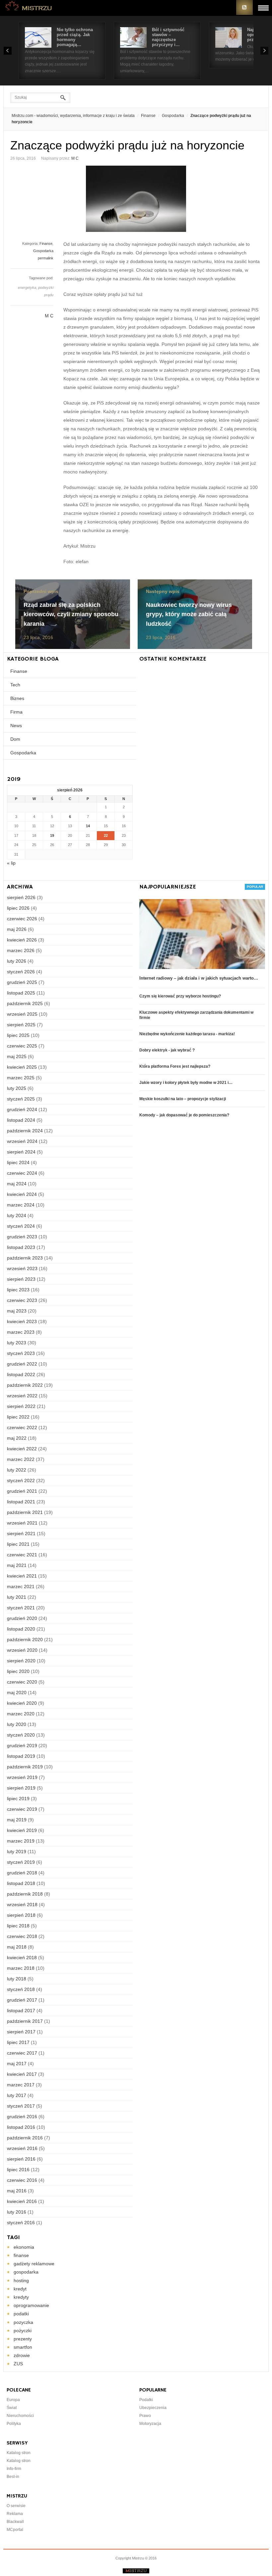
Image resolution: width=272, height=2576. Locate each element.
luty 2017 (17, 2095)
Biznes (17, 698)
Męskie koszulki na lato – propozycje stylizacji (183, 1099)
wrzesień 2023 (22, 1268)
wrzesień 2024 (22, 1141)
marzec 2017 (21, 2085)
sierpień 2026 (21, 897)
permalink (46, 258)
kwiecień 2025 (22, 1067)
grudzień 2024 (22, 1109)
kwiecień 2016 (22, 2201)
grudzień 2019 (22, 1745)
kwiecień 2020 (22, 1703)
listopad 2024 (21, 1120)
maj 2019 (17, 1820)
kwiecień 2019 (22, 1830)
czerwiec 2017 (22, 2053)
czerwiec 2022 (22, 1427)
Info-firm (14, 2469)
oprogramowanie (31, 2305)
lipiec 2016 (18, 2170)
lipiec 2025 (18, 1035)
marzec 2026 (21, 950)
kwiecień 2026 (22, 940)
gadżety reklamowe (34, 2264)
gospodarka (26, 2272)
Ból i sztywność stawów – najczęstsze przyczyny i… (168, 37)
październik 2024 (25, 1131)
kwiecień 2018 (22, 1958)
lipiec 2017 (18, 2042)
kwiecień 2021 (22, 1576)
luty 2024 (17, 1215)
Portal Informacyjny (29, 7)
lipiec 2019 (18, 1798)
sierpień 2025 (21, 1025)
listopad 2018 (21, 1883)
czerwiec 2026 (22, 919)
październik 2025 (25, 1003)
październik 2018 (25, 1894)
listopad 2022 (21, 1374)
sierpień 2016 (21, 2159)
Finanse (148, 116)
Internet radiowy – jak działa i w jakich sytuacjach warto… (199, 978)
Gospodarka (173, 116)
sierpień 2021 (21, 1533)
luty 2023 (17, 1343)
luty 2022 (17, 1470)
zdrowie (22, 2355)
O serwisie (16, 2506)
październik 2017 (25, 2021)
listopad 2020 (21, 1629)
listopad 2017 (21, 2011)
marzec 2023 (21, 1332)
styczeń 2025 (21, 1099)
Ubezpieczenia (153, 2408)
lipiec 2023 (18, 1290)
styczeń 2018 (21, 1989)
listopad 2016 (21, 2127)
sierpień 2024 (21, 1152)
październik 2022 (25, 1385)
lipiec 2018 (18, 1926)
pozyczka (23, 2322)
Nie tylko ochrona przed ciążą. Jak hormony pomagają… (75, 37)
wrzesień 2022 (22, 1396)
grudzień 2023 (22, 1237)
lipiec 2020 (18, 1671)
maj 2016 (17, 2191)
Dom (15, 739)
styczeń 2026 (21, 972)
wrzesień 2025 (22, 1014)
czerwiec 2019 (22, 1809)
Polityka (14, 2424)
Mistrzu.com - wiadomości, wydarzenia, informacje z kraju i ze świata (73, 116)
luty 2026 (17, 961)
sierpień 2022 (21, 1406)
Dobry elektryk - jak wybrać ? (167, 1050)
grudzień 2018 (22, 1873)
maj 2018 (17, 1947)
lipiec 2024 (18, 1162)
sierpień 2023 (21, 1279)
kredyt (20, 2289)
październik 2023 (25, 1258)
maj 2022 (17, 1438)
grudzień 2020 (22, 1618)
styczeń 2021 (21, 1608)
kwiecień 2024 (22, 1194)
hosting (21, 2281)
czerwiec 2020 (22, 1682)
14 (88, 826)
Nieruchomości (20, 2416)
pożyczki (23, 2331)
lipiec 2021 (18, 1544)
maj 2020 (17, 1692)
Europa (13, 2400)
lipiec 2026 (18, 908)
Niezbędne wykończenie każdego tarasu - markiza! (187, 1034)
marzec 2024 (21, 1205)
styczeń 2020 (21, 1735)
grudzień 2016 (22, 2117)
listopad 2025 (21, 993)
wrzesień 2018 (22, 1905)
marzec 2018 (21, 1968)
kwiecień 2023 (22, 1321)
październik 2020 (25, 1639)
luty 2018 (17, 1979)
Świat (12, 2408)
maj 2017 (17, 2064)
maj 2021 (17, 1565)
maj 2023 (17, 1311)
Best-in (13, 2477)
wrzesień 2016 (22, 2148)
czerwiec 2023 (22, 1300)
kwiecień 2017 (22, 2074)
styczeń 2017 (21, 2106)
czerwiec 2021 (22, 1555)
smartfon (23, 2347)
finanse (21, 2255)
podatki (21, 2314)
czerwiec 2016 (22, 2180)
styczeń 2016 (21, 2223)
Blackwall (15, 2522)
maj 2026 (17, 929)
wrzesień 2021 (22, 1523)
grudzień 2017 (22, 2000)
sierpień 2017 (21, 2032)
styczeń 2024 (21, 1226)
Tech (15, 685)
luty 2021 (17, 1597)
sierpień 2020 (21, 1661)
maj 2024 (17, 1184)
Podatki (146, 2400)
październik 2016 (25, 2138)
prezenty (23, 2339)
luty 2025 (17, 1088)
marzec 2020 (21, 1714)
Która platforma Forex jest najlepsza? (175, 1066)
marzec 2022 (21, 1459)
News (16, 725)
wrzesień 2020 (22, 1650)
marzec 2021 (21, 1586)
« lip (11, 863)
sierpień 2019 (21, 1788)
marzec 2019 (21, 1841)
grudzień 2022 (22, 1364)
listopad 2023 (21, 1247)
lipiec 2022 (18, 1417)
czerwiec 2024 (22, 1173)
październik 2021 (25, 1512)
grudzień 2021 (22, 1491)
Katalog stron (19, 2453)
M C (75, 158)
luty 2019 (17, 1851)
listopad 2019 (21, 1756)
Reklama (15, 2514)
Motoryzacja (150, 2424)
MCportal (15, 2530)
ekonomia (24, 2247)
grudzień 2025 (22, 982)
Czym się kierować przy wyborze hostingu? (180, 996)
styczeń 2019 (21, 1862)
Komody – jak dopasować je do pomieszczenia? (184, 1115)
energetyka (27, 288)
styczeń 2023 (21, 1353)
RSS (244, 7)
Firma (16, 712)
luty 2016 (17, 2212)
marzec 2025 (21, 1078)
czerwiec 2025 (22, 1046)
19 (52, 835)
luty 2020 (17, 1724)
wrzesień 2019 (22, 1777)
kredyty (21, 2297)
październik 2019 (25, 1767)
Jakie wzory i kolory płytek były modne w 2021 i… (186, 1083)
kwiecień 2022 (22, 1449)
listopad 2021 (21, 1502)
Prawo (145, 2416)
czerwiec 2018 (22, 1936)
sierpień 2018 (21, 1915)
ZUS (18, 2364)
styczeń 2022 (21, 1480)
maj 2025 (17, 1056)
